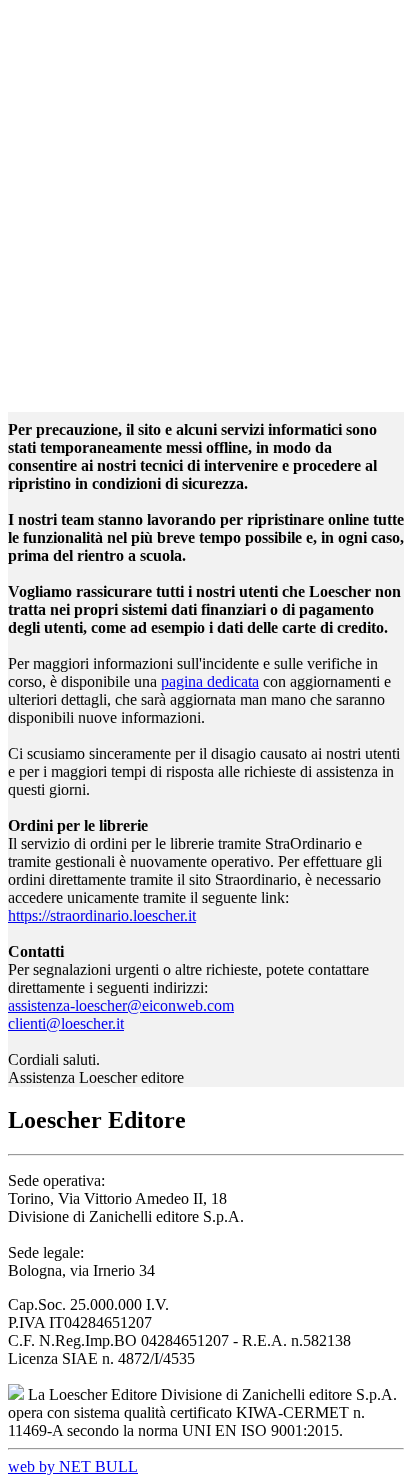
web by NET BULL (73, 1466)
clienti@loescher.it (66, 1023)
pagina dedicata (210, 681)
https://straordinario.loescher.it (102, 915)
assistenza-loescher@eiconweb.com (121, 1005)
